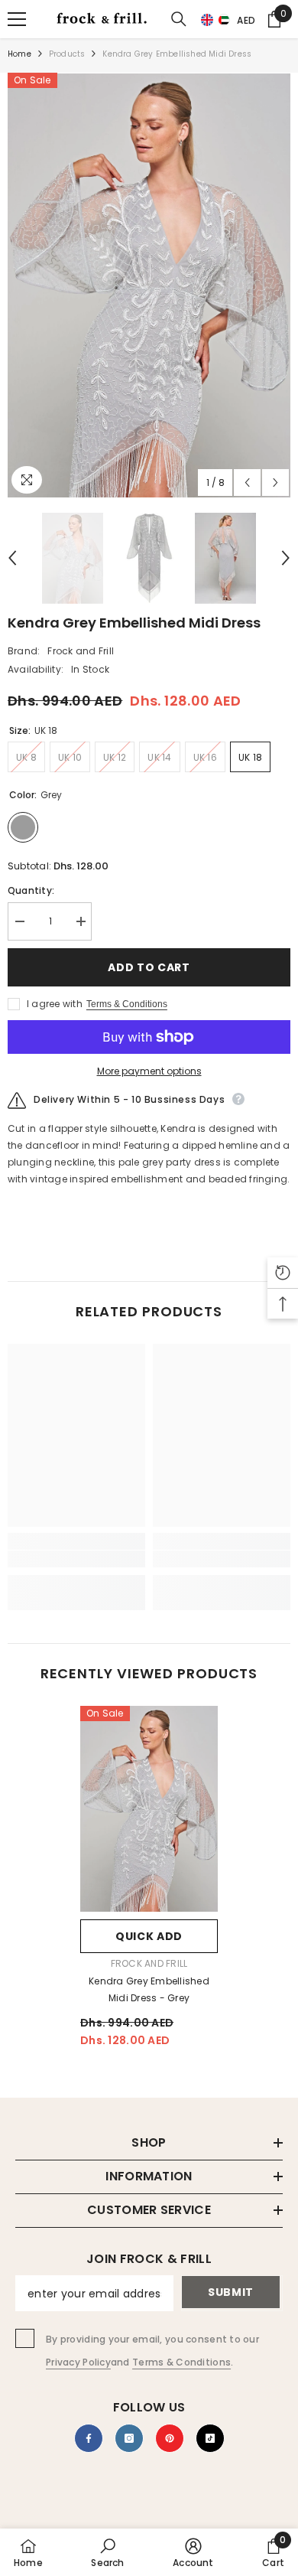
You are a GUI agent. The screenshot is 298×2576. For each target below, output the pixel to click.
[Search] (179, 19)
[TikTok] (210, 2438)
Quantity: (31, 890)
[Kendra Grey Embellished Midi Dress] (149, 1809)
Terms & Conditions (127, 1004)
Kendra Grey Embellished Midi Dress (149, 1989)
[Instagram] (129, 2438)
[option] (149, 285)
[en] (207, 21)
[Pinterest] (170, 2438)
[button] (169, 58)
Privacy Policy (78, 2362)
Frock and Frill (81, 651)
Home (19, 54)
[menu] (17, 19)
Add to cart (149, 967)
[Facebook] (89, 2438)
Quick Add (149, 1936)
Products (67, 54)
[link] (76, 1559)
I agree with (55, 1004)
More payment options (149, 1071)
